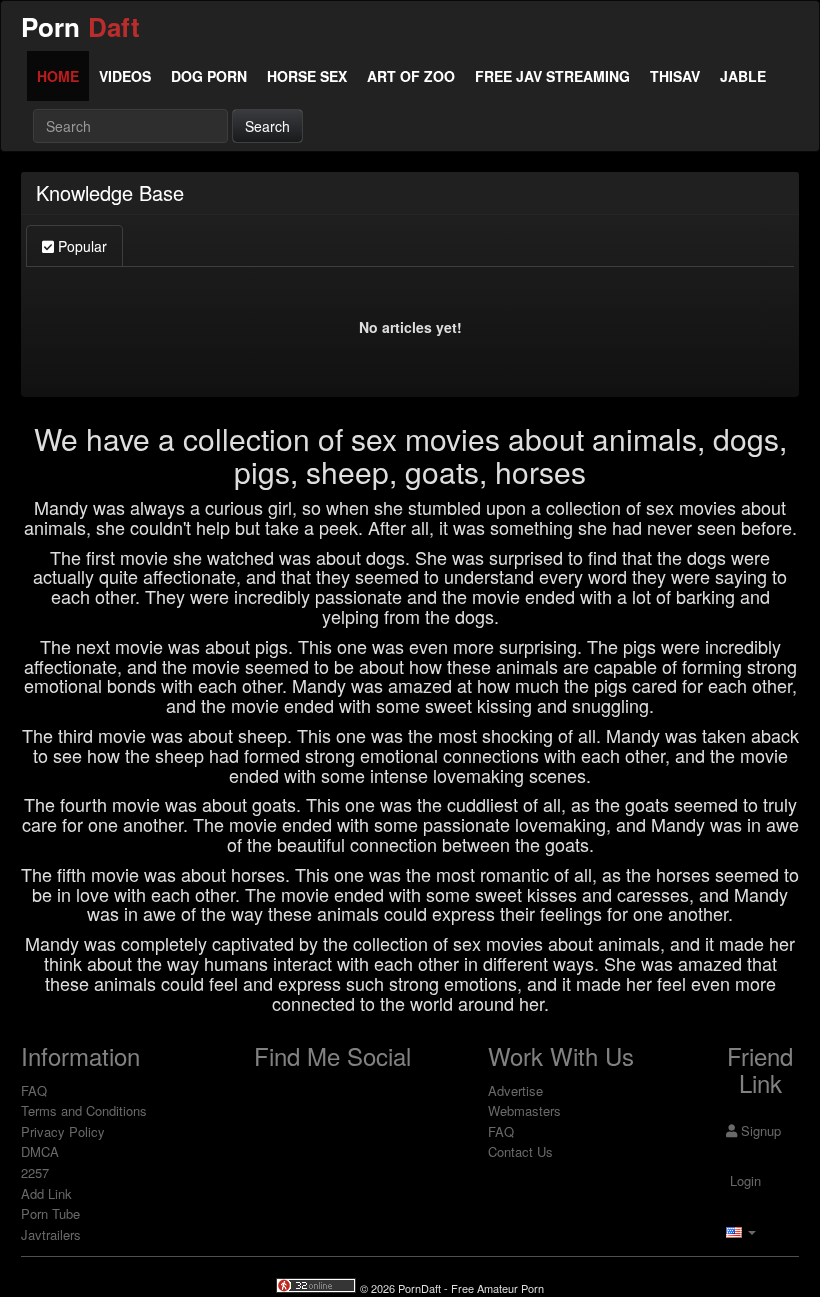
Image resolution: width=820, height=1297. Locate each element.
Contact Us (520, 1151)
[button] (741, 1231)
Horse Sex (307, 76)
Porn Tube (50, 1213)
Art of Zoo (411, 76)
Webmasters (524, 1110)
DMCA (40, 1151)
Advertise (515, 1090)
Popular (80, 246)
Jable (743, 76)
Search (267, 126)
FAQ (34, 1090)
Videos (125, 76)
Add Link (46, 1193)
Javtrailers (51, 1234)
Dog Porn (209, 76)
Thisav (675, 76)
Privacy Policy (63, 1131)
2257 (35, 1172)
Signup (759, 1130)
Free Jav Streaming (552, 76)
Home (58, 76)
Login (743, 1180)
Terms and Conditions (84, 1110)
